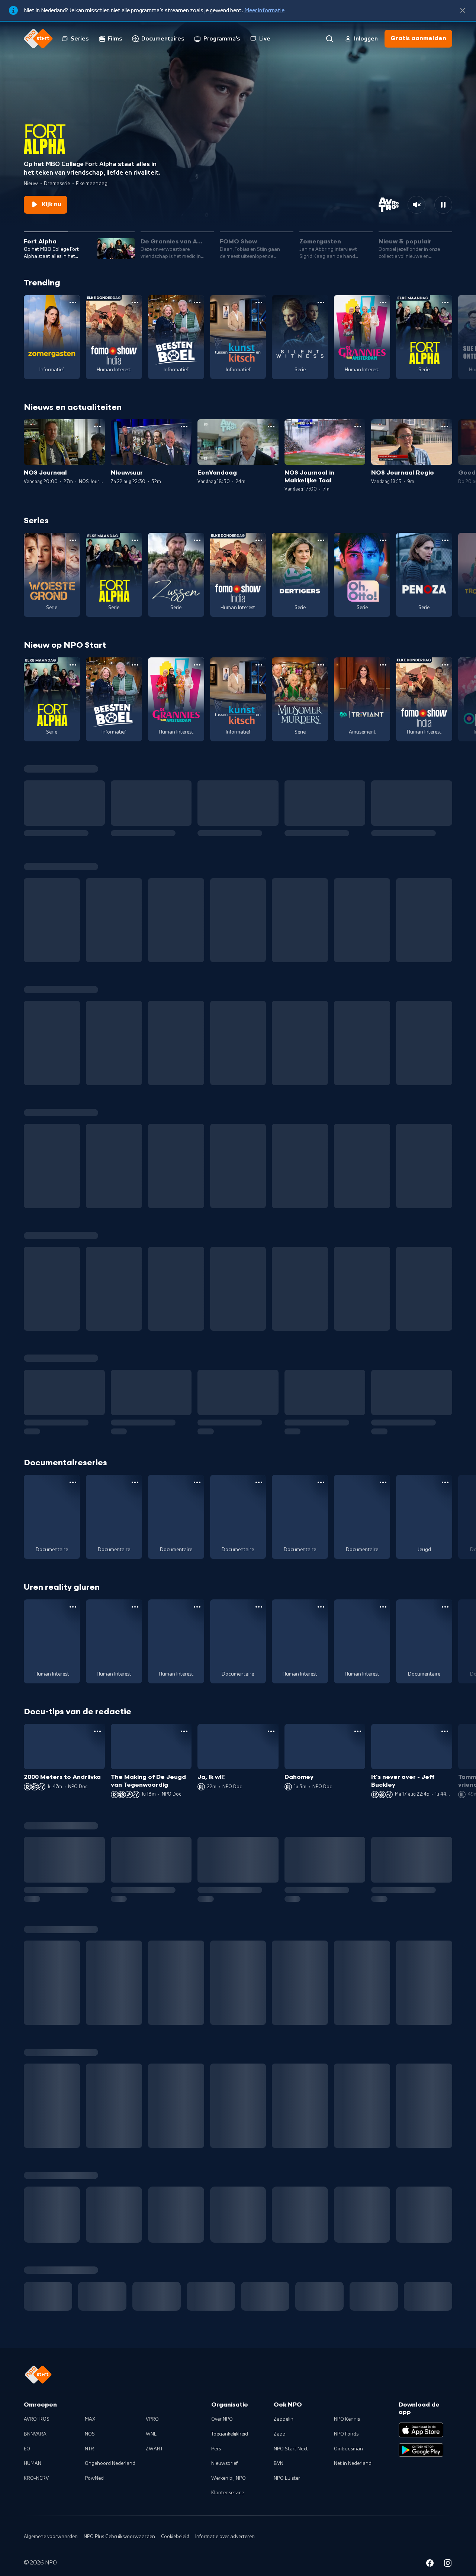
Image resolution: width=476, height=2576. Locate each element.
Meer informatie (264, 10)
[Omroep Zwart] (374, 2313)
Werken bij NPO (229, 2495)
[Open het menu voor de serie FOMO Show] (135, 302)
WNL (151, 2451)
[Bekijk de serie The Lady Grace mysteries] (300, 2120)
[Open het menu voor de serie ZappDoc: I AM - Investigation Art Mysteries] (445, 1482)
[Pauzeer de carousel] (443, 205)
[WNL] (319, 2313)
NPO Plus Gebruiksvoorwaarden (119, 2553)
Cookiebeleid (175, 2553)
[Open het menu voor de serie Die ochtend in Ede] (197, 1482)
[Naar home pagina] (38, 39)
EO (27, 2466)
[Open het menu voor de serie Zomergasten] (73, 302)
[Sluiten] (463, 10)
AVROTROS (37, 2436)
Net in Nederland (353, 2480)
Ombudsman (348, 2466)
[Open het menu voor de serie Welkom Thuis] (259, 2085)
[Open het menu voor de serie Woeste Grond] (73, 540)
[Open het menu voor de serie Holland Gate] (321, 1482)
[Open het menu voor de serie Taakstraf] (445, 2085)
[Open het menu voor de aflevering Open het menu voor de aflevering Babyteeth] (445, 1846)
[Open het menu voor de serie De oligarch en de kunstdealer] (383, 1482)
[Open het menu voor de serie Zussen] (197, 540)
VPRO (152, 2436)
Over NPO (222, 2436)
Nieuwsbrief (224, 2480)
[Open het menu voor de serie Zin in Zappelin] (135, 1961)
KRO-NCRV (36, 2495)
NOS (90, 2451)
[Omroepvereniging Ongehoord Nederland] (102, 2313)
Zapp (280, 2451)
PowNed (94, 2495)
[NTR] (48, 2313)
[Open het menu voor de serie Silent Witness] (321, 302)
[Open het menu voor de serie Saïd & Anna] (259, 1961)
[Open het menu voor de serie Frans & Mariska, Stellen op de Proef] (445, 1607)
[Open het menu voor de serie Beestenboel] (197, 302)
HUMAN (33, 2480)
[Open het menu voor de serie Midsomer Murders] (321, 665)
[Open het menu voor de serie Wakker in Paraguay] (259, 1607)
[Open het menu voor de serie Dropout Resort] (197, 1607)
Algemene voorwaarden (51, 2553)
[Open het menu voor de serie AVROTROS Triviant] (383, 665)
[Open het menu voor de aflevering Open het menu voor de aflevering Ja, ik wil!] (271, 1731)
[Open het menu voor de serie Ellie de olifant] (383, 1961)
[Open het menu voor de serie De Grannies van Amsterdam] (383, 302)
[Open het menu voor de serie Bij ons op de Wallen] (383, 1607)
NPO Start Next (291, 2466)
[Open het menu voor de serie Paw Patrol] (321, 1961)
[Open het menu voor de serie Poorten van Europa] (73, 1482)
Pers (216, 2466)
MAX (90, 2436)
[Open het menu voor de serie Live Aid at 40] (259, 1482)
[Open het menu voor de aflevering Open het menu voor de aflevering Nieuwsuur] (184, 427)
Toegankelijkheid (230, 2451)
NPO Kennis (347, 2436)
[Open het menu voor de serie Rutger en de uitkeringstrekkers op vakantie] (321, 1607)
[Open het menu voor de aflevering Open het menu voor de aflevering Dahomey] (358, 1731)
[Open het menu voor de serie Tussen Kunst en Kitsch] (259, 302)
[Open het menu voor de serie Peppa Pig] (197, 1961)
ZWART (154, 2466)
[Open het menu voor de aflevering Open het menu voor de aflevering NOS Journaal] (97, 427)
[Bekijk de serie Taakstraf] (424, 2120)
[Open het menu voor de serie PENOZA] (445, 540)
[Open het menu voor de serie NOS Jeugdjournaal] (135, 2085)
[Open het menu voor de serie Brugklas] (197, 2085)
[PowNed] (157, 2313)
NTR (89, 2466)
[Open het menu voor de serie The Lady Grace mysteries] (321, 2085)
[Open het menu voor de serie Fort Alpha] (445, 302)
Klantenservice (228, 2510)
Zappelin (284, 2436)
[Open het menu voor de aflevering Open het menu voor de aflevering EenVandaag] (271, 427)
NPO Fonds (346, 2451)
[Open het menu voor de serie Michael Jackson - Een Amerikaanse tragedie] (135, 1482)
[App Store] (421, 2447)
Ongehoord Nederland (110, 2480)
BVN (279, 2480)
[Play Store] (421, 2467)
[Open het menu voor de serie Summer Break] (73, 2085)
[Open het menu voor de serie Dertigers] (321, 540)
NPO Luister (287, 2495)
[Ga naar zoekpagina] (329, 39)
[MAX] (265, 2313)
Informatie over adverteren (225, 2553)
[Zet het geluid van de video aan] (416, 205)
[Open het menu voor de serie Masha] (73, 1961)
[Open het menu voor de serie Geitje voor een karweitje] (445, 1961)
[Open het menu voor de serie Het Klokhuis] (383, 2085)
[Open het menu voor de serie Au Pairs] (135, 1607)
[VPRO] (211, 2313)
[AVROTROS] (428, 2313)
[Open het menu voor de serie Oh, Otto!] (383, 540)
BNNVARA (35, 2451)
